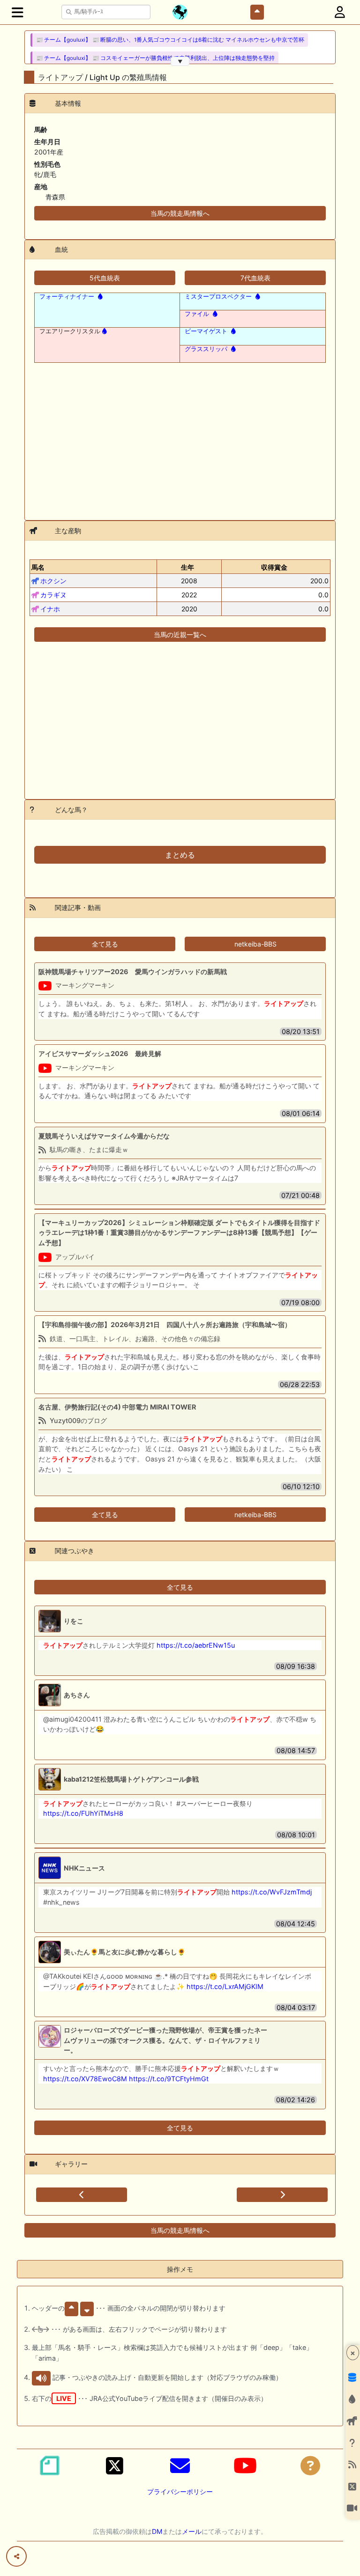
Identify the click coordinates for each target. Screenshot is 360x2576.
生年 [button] (187, 567)
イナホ (50, 609)
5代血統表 (105, 278)
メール (192, 2531)
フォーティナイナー (67, 296)
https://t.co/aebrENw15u (196, 1645)
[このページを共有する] (16, 2556)
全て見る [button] (105, 944)
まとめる (180, 855)
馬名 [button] (38, 567)
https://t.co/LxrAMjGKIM (225, 1986)
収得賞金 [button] (274, 567)
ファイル (197, 314)
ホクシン (53, 581)
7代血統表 (255, 278)
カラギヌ (53, 595)
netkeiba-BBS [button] (255, 944)
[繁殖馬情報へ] (99, 296)
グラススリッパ (206, 349)
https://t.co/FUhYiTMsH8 (83, 1813)
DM (157, 2531)
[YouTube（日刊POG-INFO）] (245, 2466)
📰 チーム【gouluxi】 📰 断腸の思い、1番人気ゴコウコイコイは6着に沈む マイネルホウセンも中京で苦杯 (170, 40)
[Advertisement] (180, 436)
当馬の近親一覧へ (180, 635)
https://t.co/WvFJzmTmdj (272, 1892)
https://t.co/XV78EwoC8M (85, 2079)
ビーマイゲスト (206, 331)
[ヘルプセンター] (310, 2466)
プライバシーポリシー (180, 2492)
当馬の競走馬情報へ (180, 213)
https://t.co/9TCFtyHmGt (169, 2079)
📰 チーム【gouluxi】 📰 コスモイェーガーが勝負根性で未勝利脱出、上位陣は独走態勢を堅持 (155, 58)
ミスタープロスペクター (218, 296)
